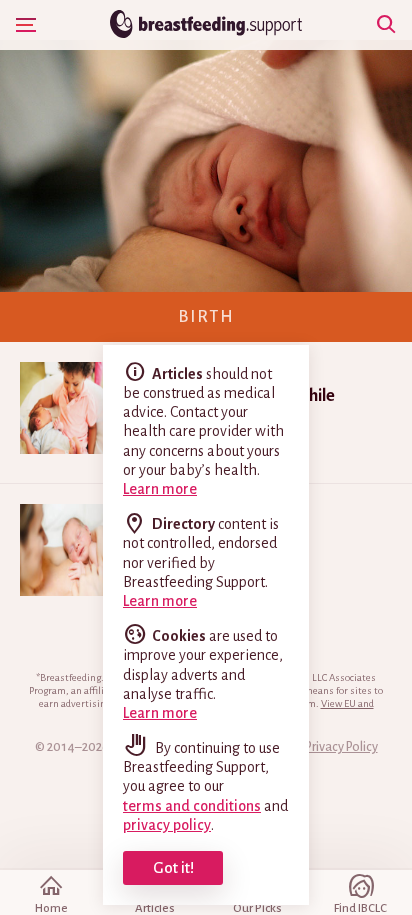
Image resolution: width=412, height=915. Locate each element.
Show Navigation (26, 25)
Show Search (386, 25)
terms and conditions (192, 806)
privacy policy (167, 825)
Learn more (160, 489)
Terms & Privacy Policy (317, 747)
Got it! (173, 867)
